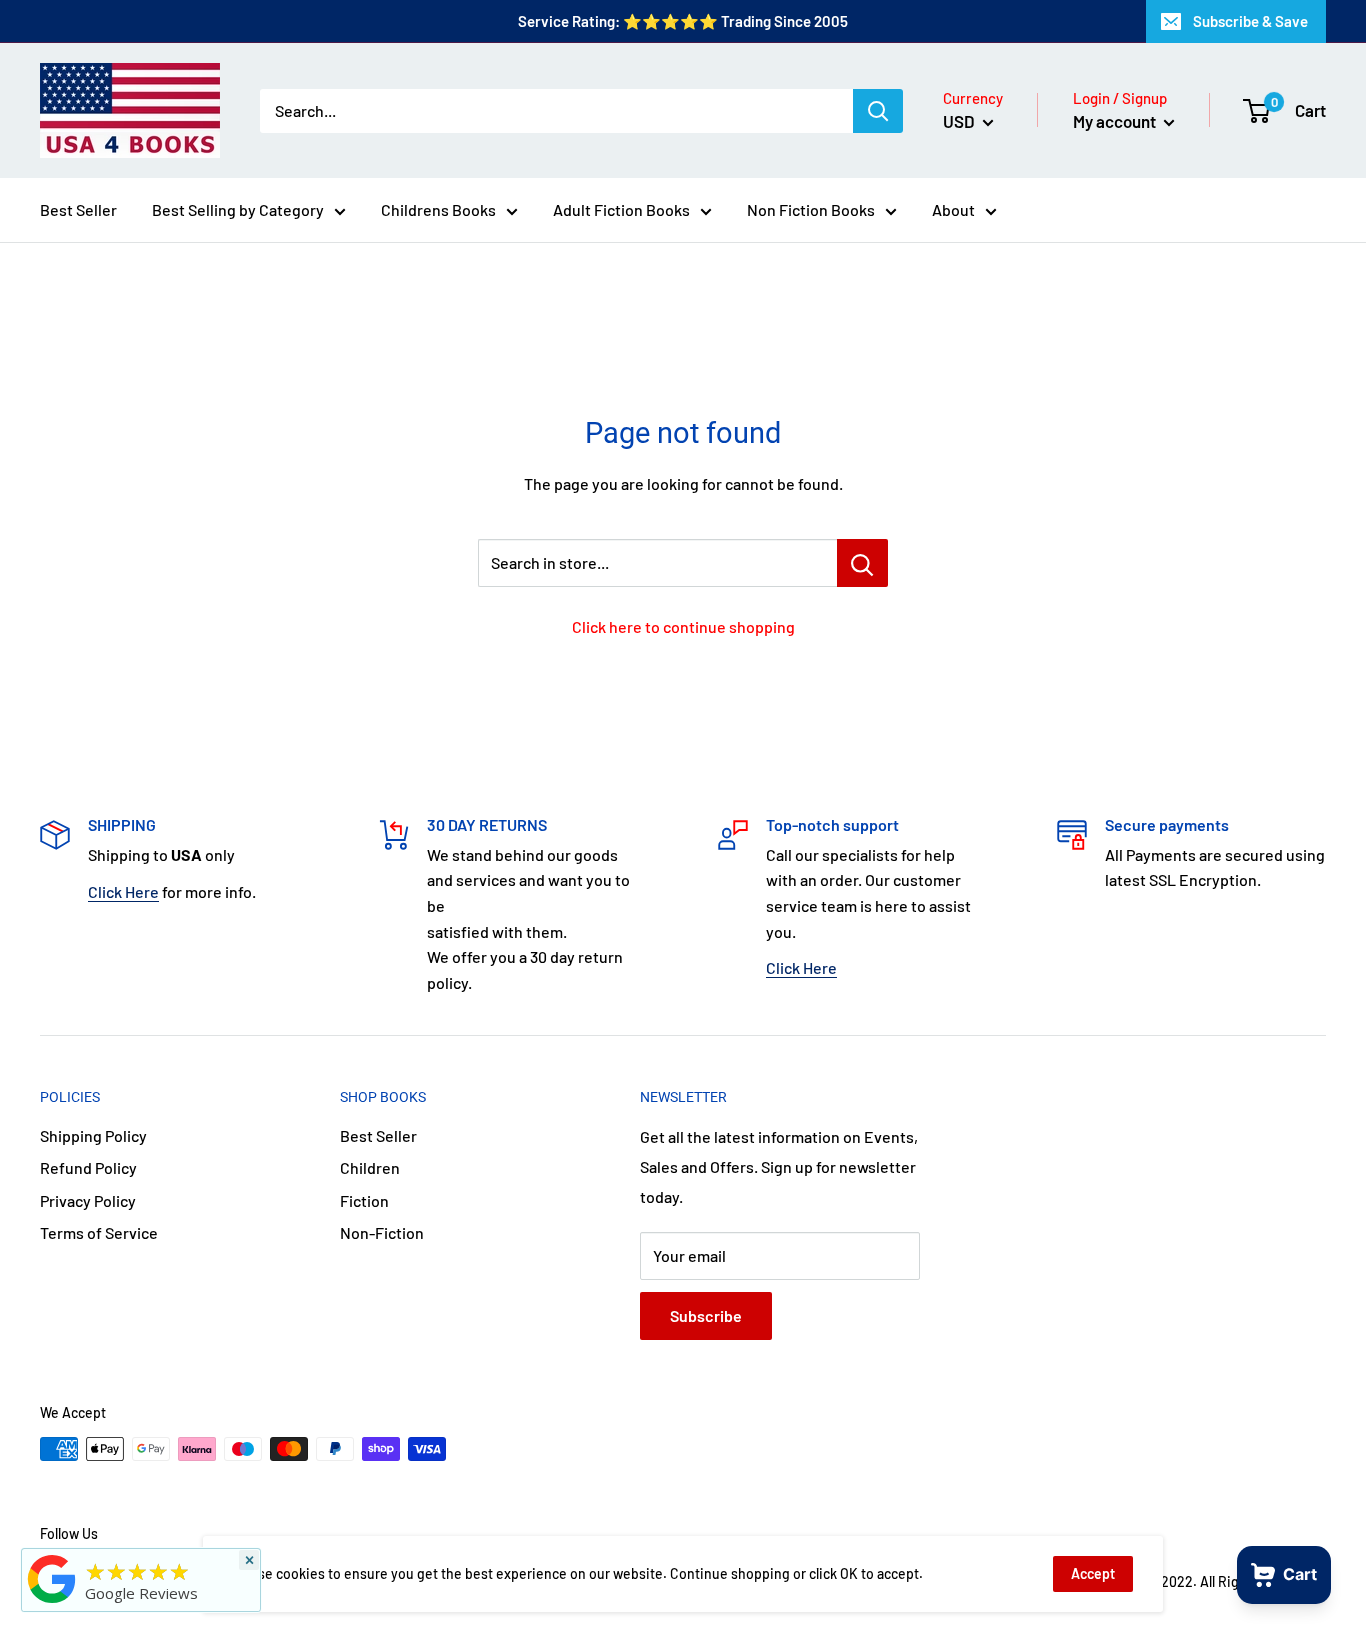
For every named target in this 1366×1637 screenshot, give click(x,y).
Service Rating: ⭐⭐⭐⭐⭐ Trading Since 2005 (683, 21)
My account (1116, 121)
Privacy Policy (88, 1200)
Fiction (364, 1200)
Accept (1093, 1573)
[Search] (878, 111)
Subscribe (706, 1315)
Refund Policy (88, 1167)
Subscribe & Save (1250, 21)
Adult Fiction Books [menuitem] (621, 209)
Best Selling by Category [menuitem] (238, 209)
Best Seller (378, 1135)
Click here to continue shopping (683, 626)
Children (370, 1167)
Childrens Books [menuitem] (438, 209)
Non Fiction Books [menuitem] (811, 209)
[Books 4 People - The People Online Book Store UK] (52, 1603)
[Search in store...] (862, 563)
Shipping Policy (93, 1135)
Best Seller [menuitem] (78, 209)
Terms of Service (99, 1232)
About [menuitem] (953, 209)
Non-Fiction (382, 1232)
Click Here (123, 891)
